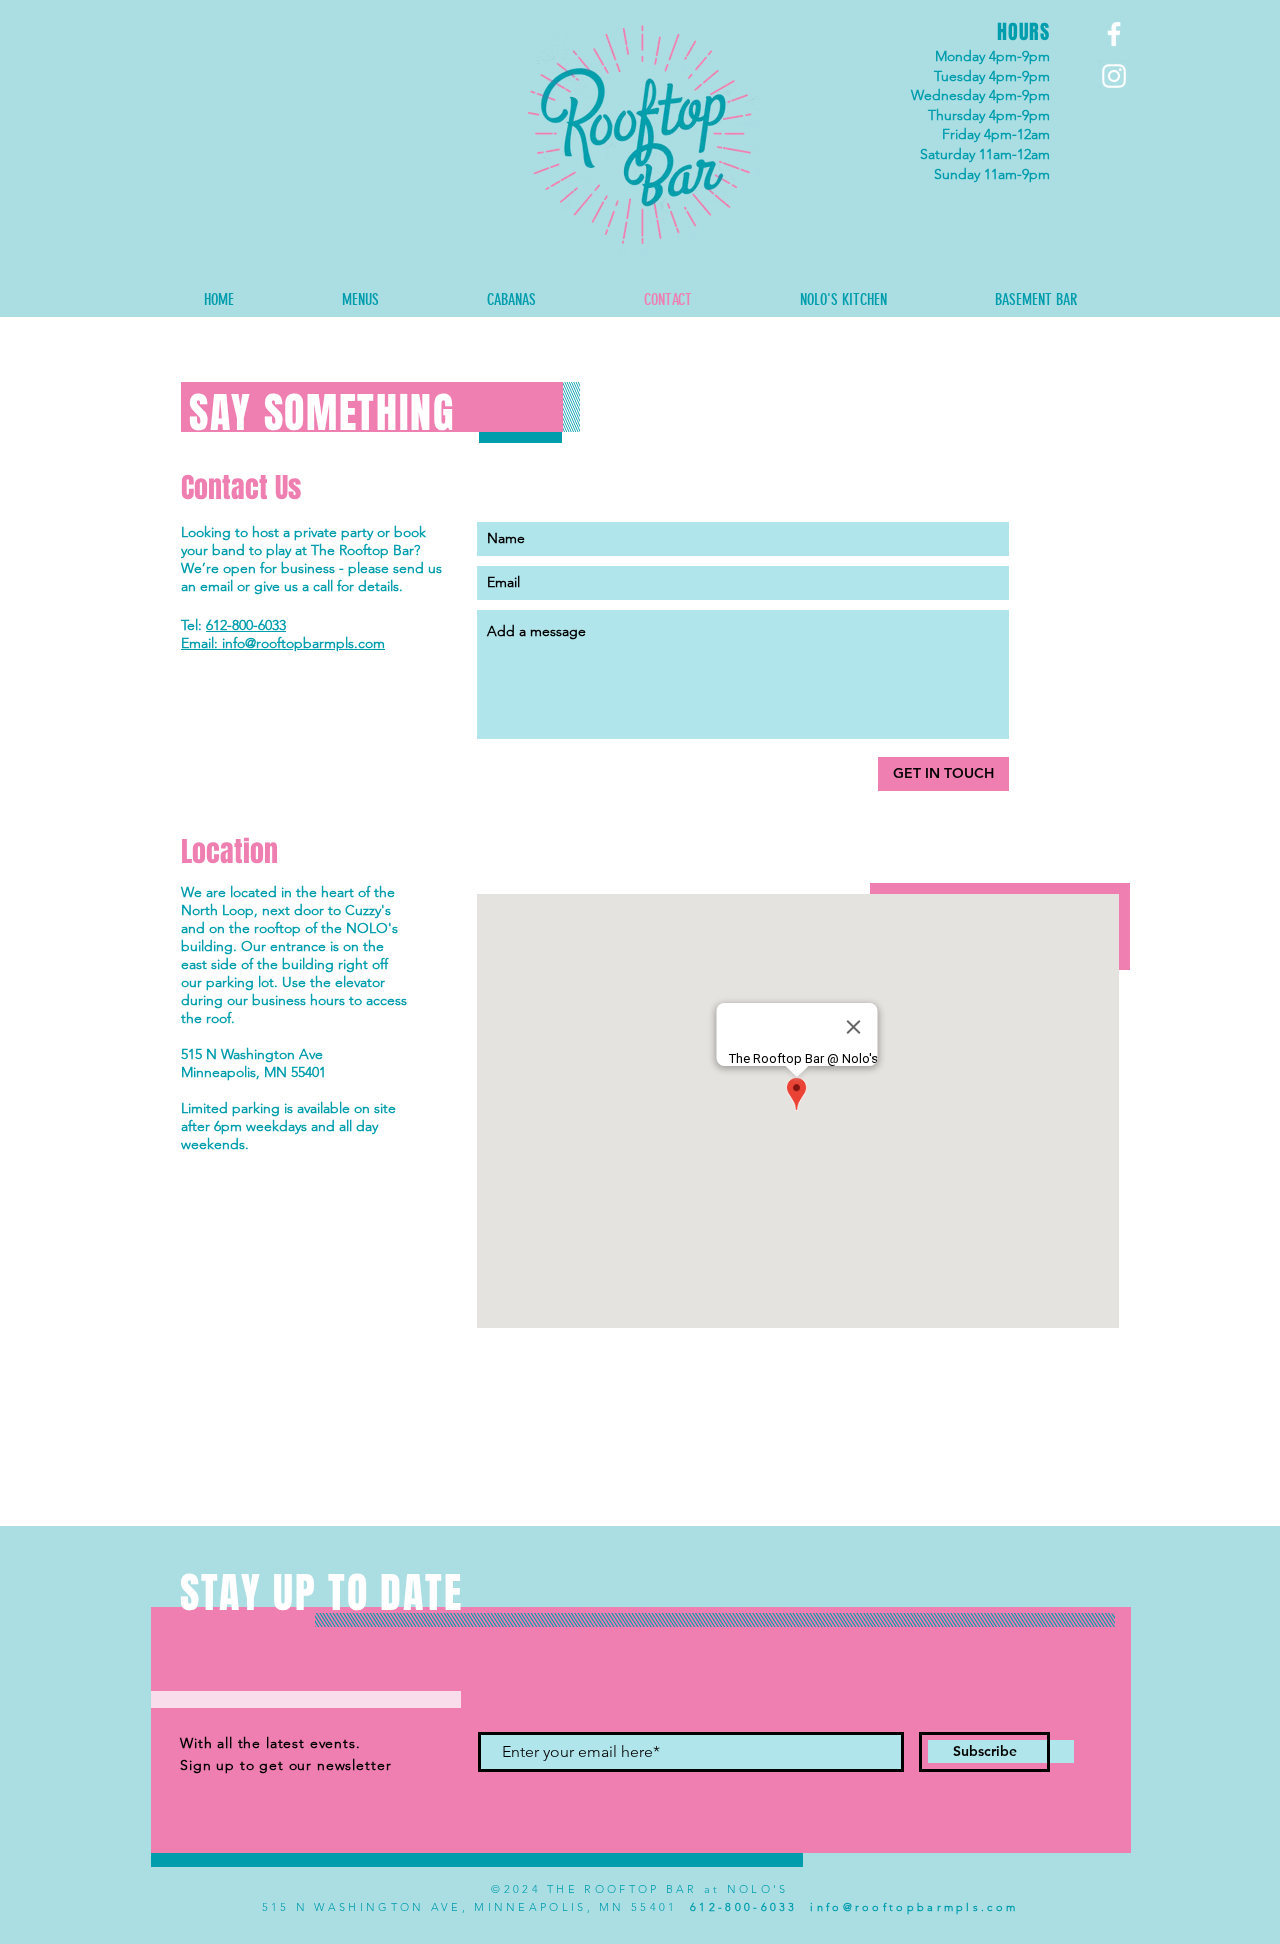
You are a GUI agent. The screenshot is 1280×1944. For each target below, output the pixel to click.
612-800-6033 (246, 625)
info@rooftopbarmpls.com (914, 1907)
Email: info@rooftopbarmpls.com (283, 643)
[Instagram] (1114, 76)
